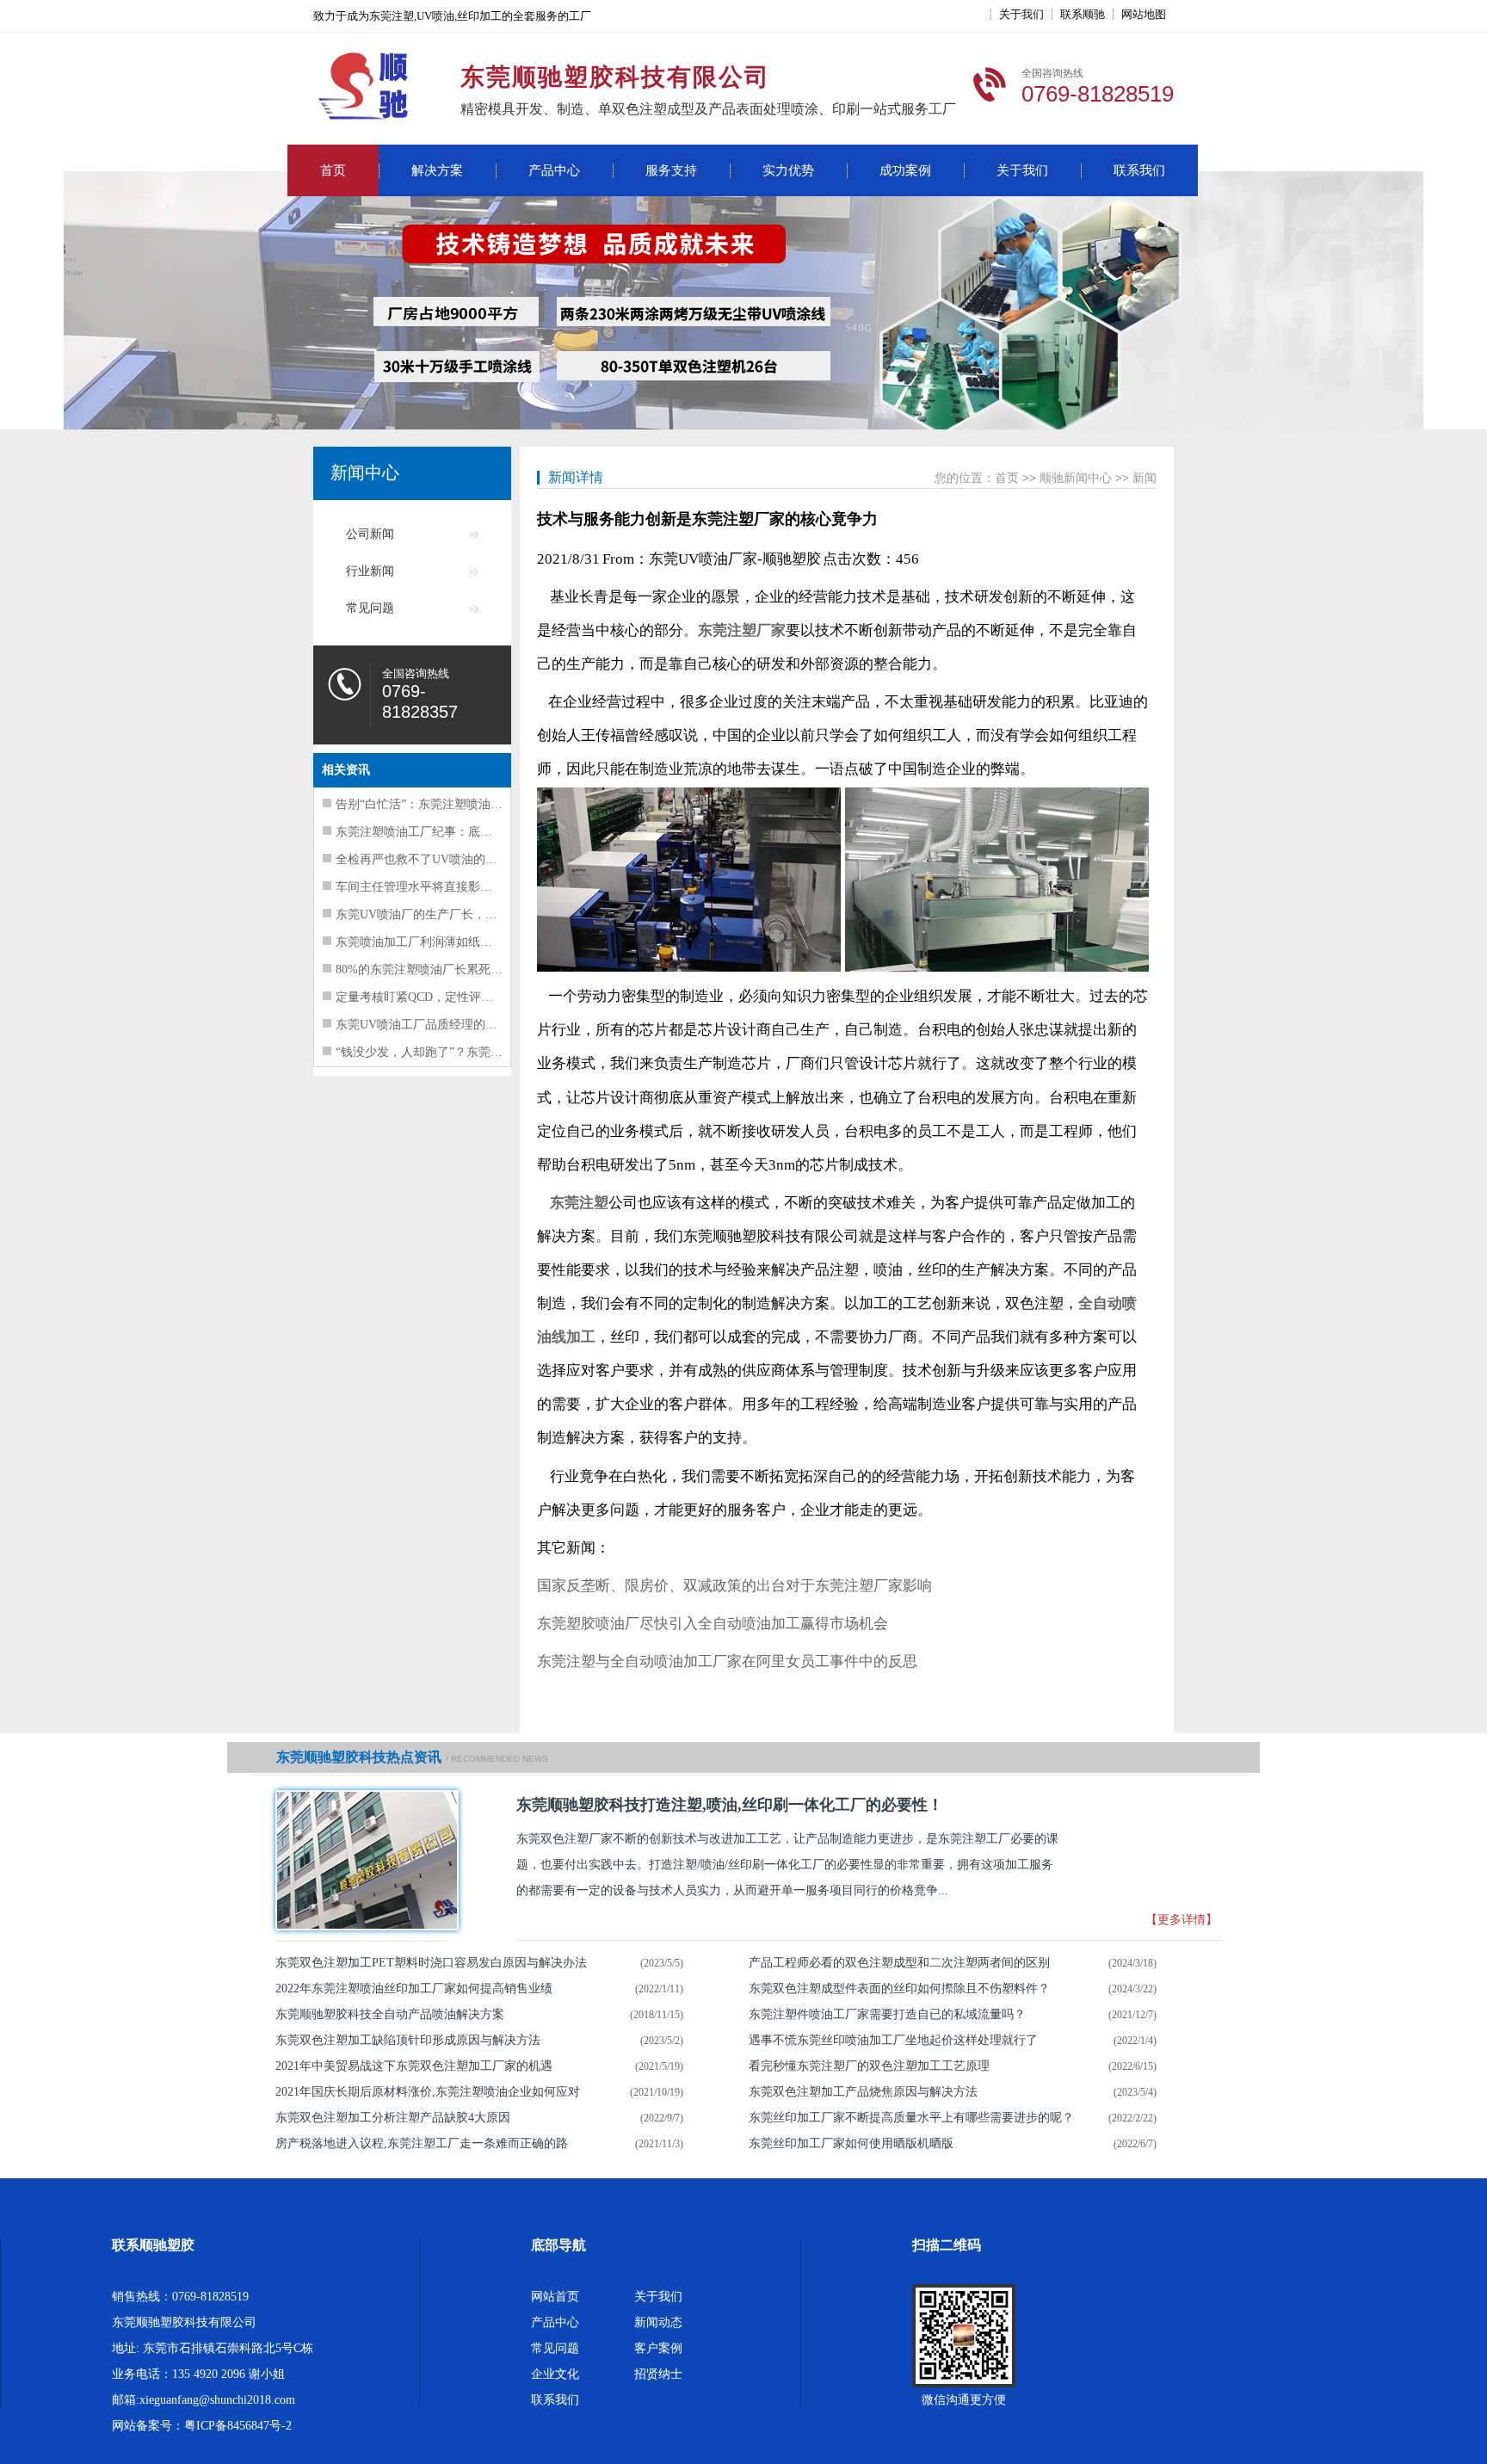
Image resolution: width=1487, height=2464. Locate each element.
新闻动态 (658, 2322)
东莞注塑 (579, 1203)
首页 (333, 170)
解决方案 (437, 170)
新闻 (1145, 478)
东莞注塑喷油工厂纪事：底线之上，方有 (444, 832)
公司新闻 (370, 534)
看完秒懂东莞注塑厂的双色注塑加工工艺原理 (869, 2066)
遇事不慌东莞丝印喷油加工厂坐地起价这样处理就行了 (893, 2040)
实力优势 (788, 170)
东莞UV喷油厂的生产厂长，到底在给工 (441, 914)
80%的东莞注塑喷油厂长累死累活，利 (437, 970)
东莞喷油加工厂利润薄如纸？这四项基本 (444, 942)
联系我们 (1139, 170)
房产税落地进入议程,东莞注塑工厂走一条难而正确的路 (422, 2143)
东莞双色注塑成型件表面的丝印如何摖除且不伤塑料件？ (899, 1988)
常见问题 (370, 608)
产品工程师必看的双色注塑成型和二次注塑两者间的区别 (899, 1963)
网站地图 (1144, 14)
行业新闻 (370, 571)
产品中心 (554, 170)
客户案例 (658, 2348)
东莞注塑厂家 (742, 630)
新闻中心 (365, 472)
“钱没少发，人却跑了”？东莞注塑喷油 (437, 1052)
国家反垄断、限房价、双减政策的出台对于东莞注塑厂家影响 (734, 1586)
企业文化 (555, 2374)
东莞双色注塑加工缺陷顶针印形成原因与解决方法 (408, 2040)
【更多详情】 (1182, 1920)
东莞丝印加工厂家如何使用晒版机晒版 (851, 2143)
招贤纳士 (658, 2374)
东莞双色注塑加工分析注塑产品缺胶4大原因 (393, 2118)
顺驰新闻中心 (1076, 478)
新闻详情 (576, 477)
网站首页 (555, 2297)
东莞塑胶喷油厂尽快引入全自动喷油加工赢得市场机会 (713, 1624)
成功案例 (905, 170)
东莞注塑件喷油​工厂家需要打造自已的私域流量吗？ (887, 2014)
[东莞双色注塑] (361, 1860)
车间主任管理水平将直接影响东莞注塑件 (444, 887)
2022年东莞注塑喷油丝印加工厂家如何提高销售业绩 (414, 1988)
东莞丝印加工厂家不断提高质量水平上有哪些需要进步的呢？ (911, 2118)
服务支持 (671, 170)
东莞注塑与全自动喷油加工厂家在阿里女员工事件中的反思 (727, 1661)
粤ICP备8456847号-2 (238, 2426)
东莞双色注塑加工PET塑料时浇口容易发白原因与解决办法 (431, 1963)
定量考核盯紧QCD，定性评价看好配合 (438, 997)
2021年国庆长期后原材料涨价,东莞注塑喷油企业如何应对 (428, 2092)
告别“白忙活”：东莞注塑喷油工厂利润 (437, 804)
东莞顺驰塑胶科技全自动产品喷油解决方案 (390, 2014)
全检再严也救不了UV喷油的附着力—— (441, 859)
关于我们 (1021, 14)
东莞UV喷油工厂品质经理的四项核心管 (441, 1025)
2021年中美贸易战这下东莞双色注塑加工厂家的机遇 (414, 2066)
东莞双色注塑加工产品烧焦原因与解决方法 (863, 2092)
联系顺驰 (1083, 14)
